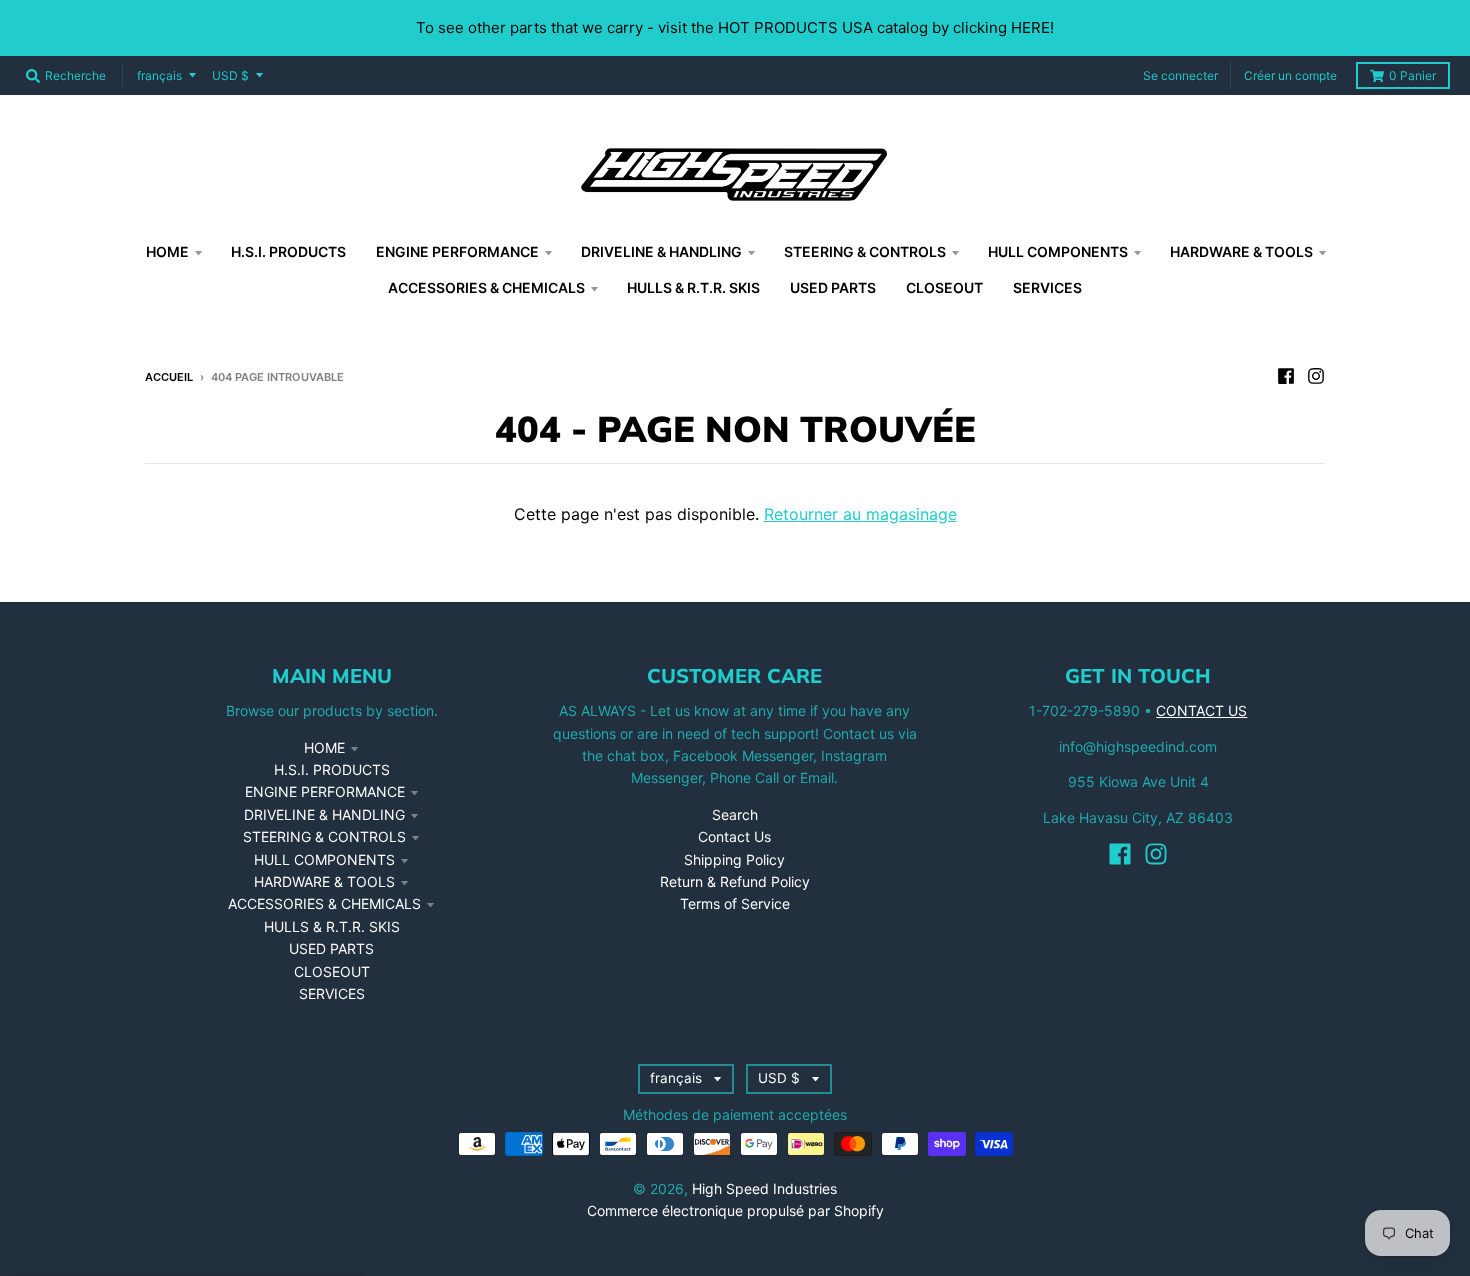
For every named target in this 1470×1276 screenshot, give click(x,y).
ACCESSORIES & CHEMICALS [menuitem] (486, 287)
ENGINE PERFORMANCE (325, 791)
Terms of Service (735, 903)
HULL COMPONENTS (324, 859)
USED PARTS (331, 948)
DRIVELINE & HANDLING (324, 814)
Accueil (169, 377)
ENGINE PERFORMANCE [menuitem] (457, 251)
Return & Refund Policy (735, 881)
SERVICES (332, 993)
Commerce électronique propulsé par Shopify (735, 1210)
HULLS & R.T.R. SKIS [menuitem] (693, 287)
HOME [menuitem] (167, 251)
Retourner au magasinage (860, 514)
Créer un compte (1290, 75)
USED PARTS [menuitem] (833, 287)
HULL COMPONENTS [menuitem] (1058, 251)
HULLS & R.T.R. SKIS (332, 926)
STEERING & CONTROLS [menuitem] (865, 251)
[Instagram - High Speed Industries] (1316, 376)
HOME (324, 747)
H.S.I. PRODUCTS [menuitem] (288, 251)
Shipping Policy (734, 859)
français (159, 75)
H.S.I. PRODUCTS (332, 769)
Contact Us (734, 836)
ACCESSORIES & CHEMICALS (324, 903)
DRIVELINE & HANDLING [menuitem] (661, 251)
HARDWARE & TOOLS (324, 881)
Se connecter (1180, 75)
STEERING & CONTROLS (324, 836)
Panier (1412, 75)
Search (735, 814)
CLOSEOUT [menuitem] (944, 287)
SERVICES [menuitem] (1047, 287)
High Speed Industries (764, 1188)
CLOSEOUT (332, 971)
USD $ (230, 75)
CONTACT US (1201, 710)
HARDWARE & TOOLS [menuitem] (1241, 251)
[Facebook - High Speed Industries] (1286, 376)
